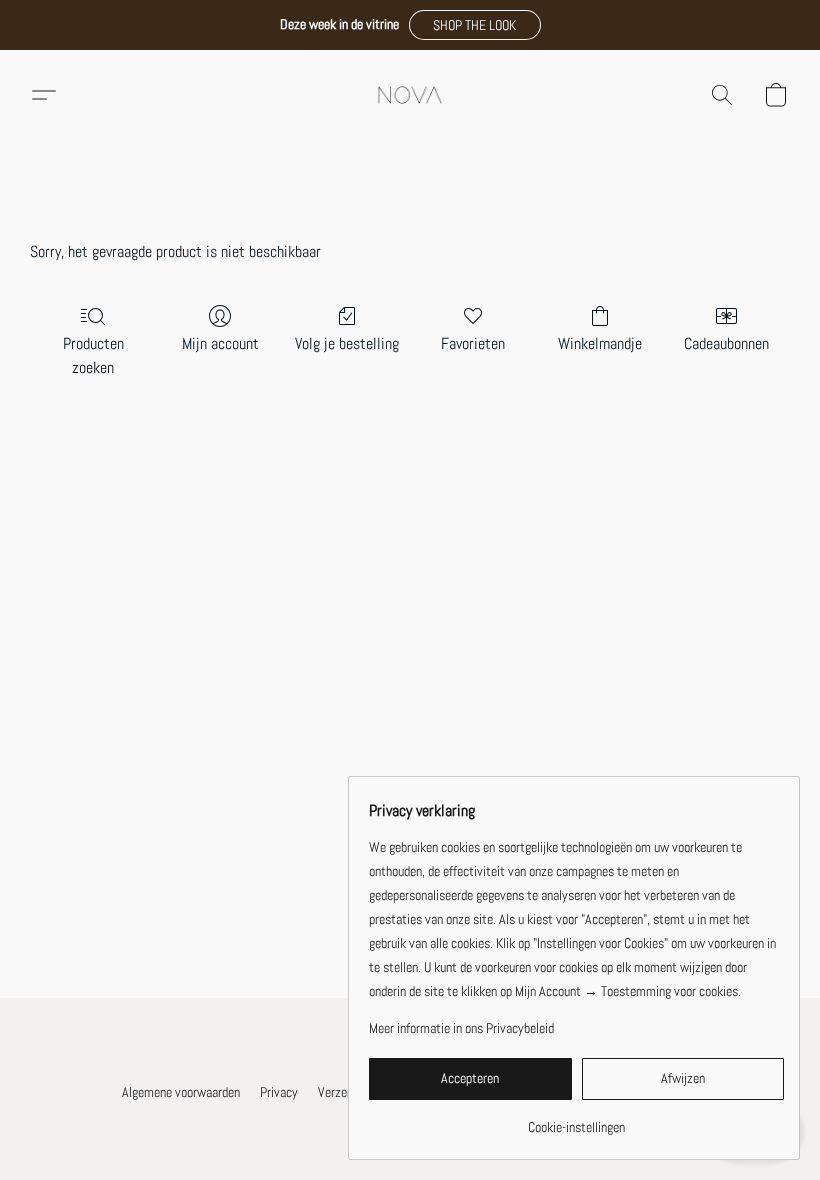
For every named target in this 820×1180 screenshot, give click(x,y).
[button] (475, 25)
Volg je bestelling (347, 343)
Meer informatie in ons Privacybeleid (461, 1028)
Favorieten (473, 343)
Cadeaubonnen (726, 343)
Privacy (279, 1092)
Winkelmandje (600, 343)
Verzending (346, 1092)
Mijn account (220, 343)
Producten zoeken (93, 355)
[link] (576, 1119)
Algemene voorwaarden (181, 1092)
